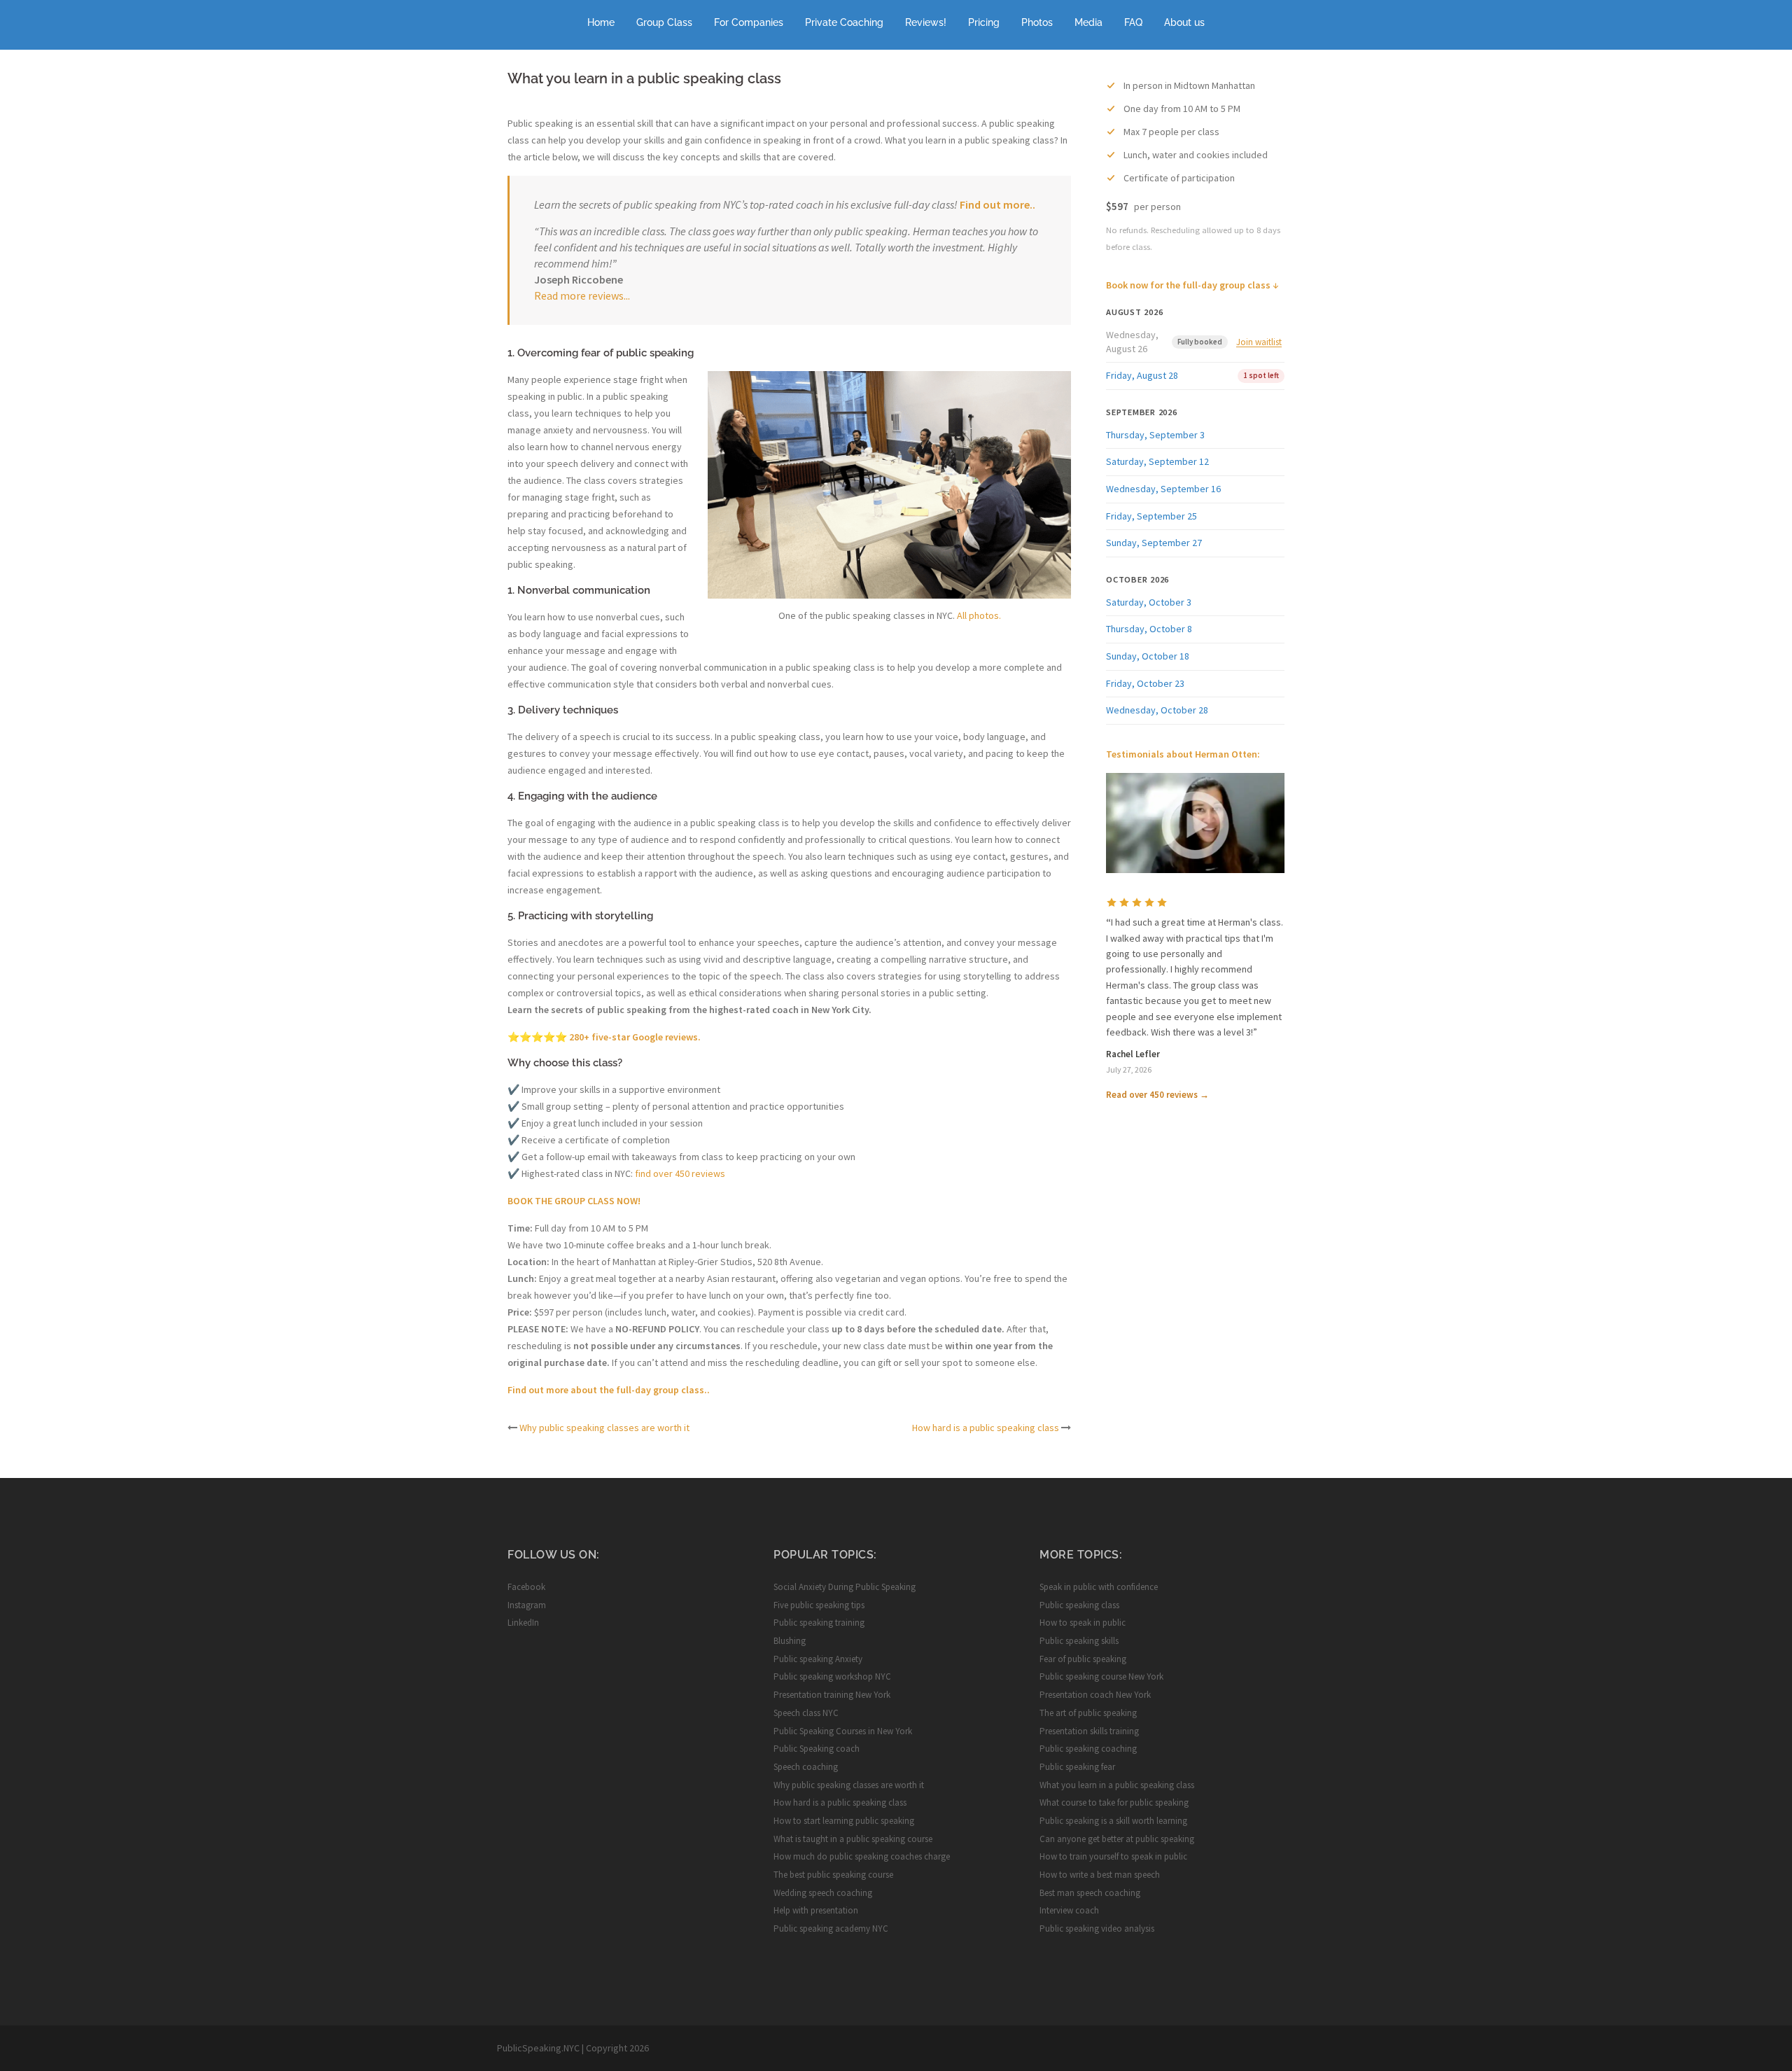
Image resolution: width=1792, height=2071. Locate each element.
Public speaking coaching (1088, 1749)
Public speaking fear (1077, 1767)
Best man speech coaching (1090, 1893)
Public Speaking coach (817, 1749)
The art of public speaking (1088, 1713)
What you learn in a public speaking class (1117, 1785)
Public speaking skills (1079, 1641)
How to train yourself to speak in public (1113, 1856)
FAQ (1133, 22)
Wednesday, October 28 (1157, 710)
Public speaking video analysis (1097, 1929)
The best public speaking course (833, 1875)
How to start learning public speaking (844, 1821)
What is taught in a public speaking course (853, 1839)
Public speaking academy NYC (831, 1929)
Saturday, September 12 (1157, 461)
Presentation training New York (832, 1695)
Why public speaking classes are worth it (604, 1428)
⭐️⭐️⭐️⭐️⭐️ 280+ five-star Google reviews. (604, 1037)
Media (1088, 22)
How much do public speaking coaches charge (862, 1856)
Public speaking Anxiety (818, 1659)
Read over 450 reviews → (1157, 1095)
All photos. (979, 615)
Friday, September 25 (1151, 516)
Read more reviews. (580, 295)
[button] (1195, 823)
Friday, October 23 (1145, 683)
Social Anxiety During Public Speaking (845, 1587)
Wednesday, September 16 (1163, 489)
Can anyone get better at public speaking (1117, 1839)
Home (601, 22)
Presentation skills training (1089, 1731)
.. (628, 295)
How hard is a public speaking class (986, 1428)
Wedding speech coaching (823, 1893)
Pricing (984, 22)
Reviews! (926, 22)
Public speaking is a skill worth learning (1113, 1821)
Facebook (526, 1587)
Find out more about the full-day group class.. (609, 1390)
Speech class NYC (806, 1713)
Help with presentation (816, 1910)
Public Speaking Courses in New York (843, 1731)
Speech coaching (806, 1767)
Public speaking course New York (1101, 1676)
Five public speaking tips (819, 1605)
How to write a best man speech (1100, 1875)
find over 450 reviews (680, 1173)
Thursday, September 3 (1155, 435)
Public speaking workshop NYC (832, 1676)
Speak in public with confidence (1099, 1587)
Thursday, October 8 (1149, 629)
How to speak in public (1083, 1623)
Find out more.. (997, 204)
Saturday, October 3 (1149, 602)
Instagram (527, 1605)
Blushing (790, 1641)
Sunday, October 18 (1148, 656)
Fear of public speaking (1083, 1659)
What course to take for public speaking (1114, 1802)
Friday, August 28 (1142, 375)
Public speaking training (819, 1623)
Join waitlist (1259, 342)
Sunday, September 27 (1154, 543)
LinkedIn (523, 1623)
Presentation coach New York (1095, 1695)
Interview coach (1069, 1910)
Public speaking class (1079, 1605)
